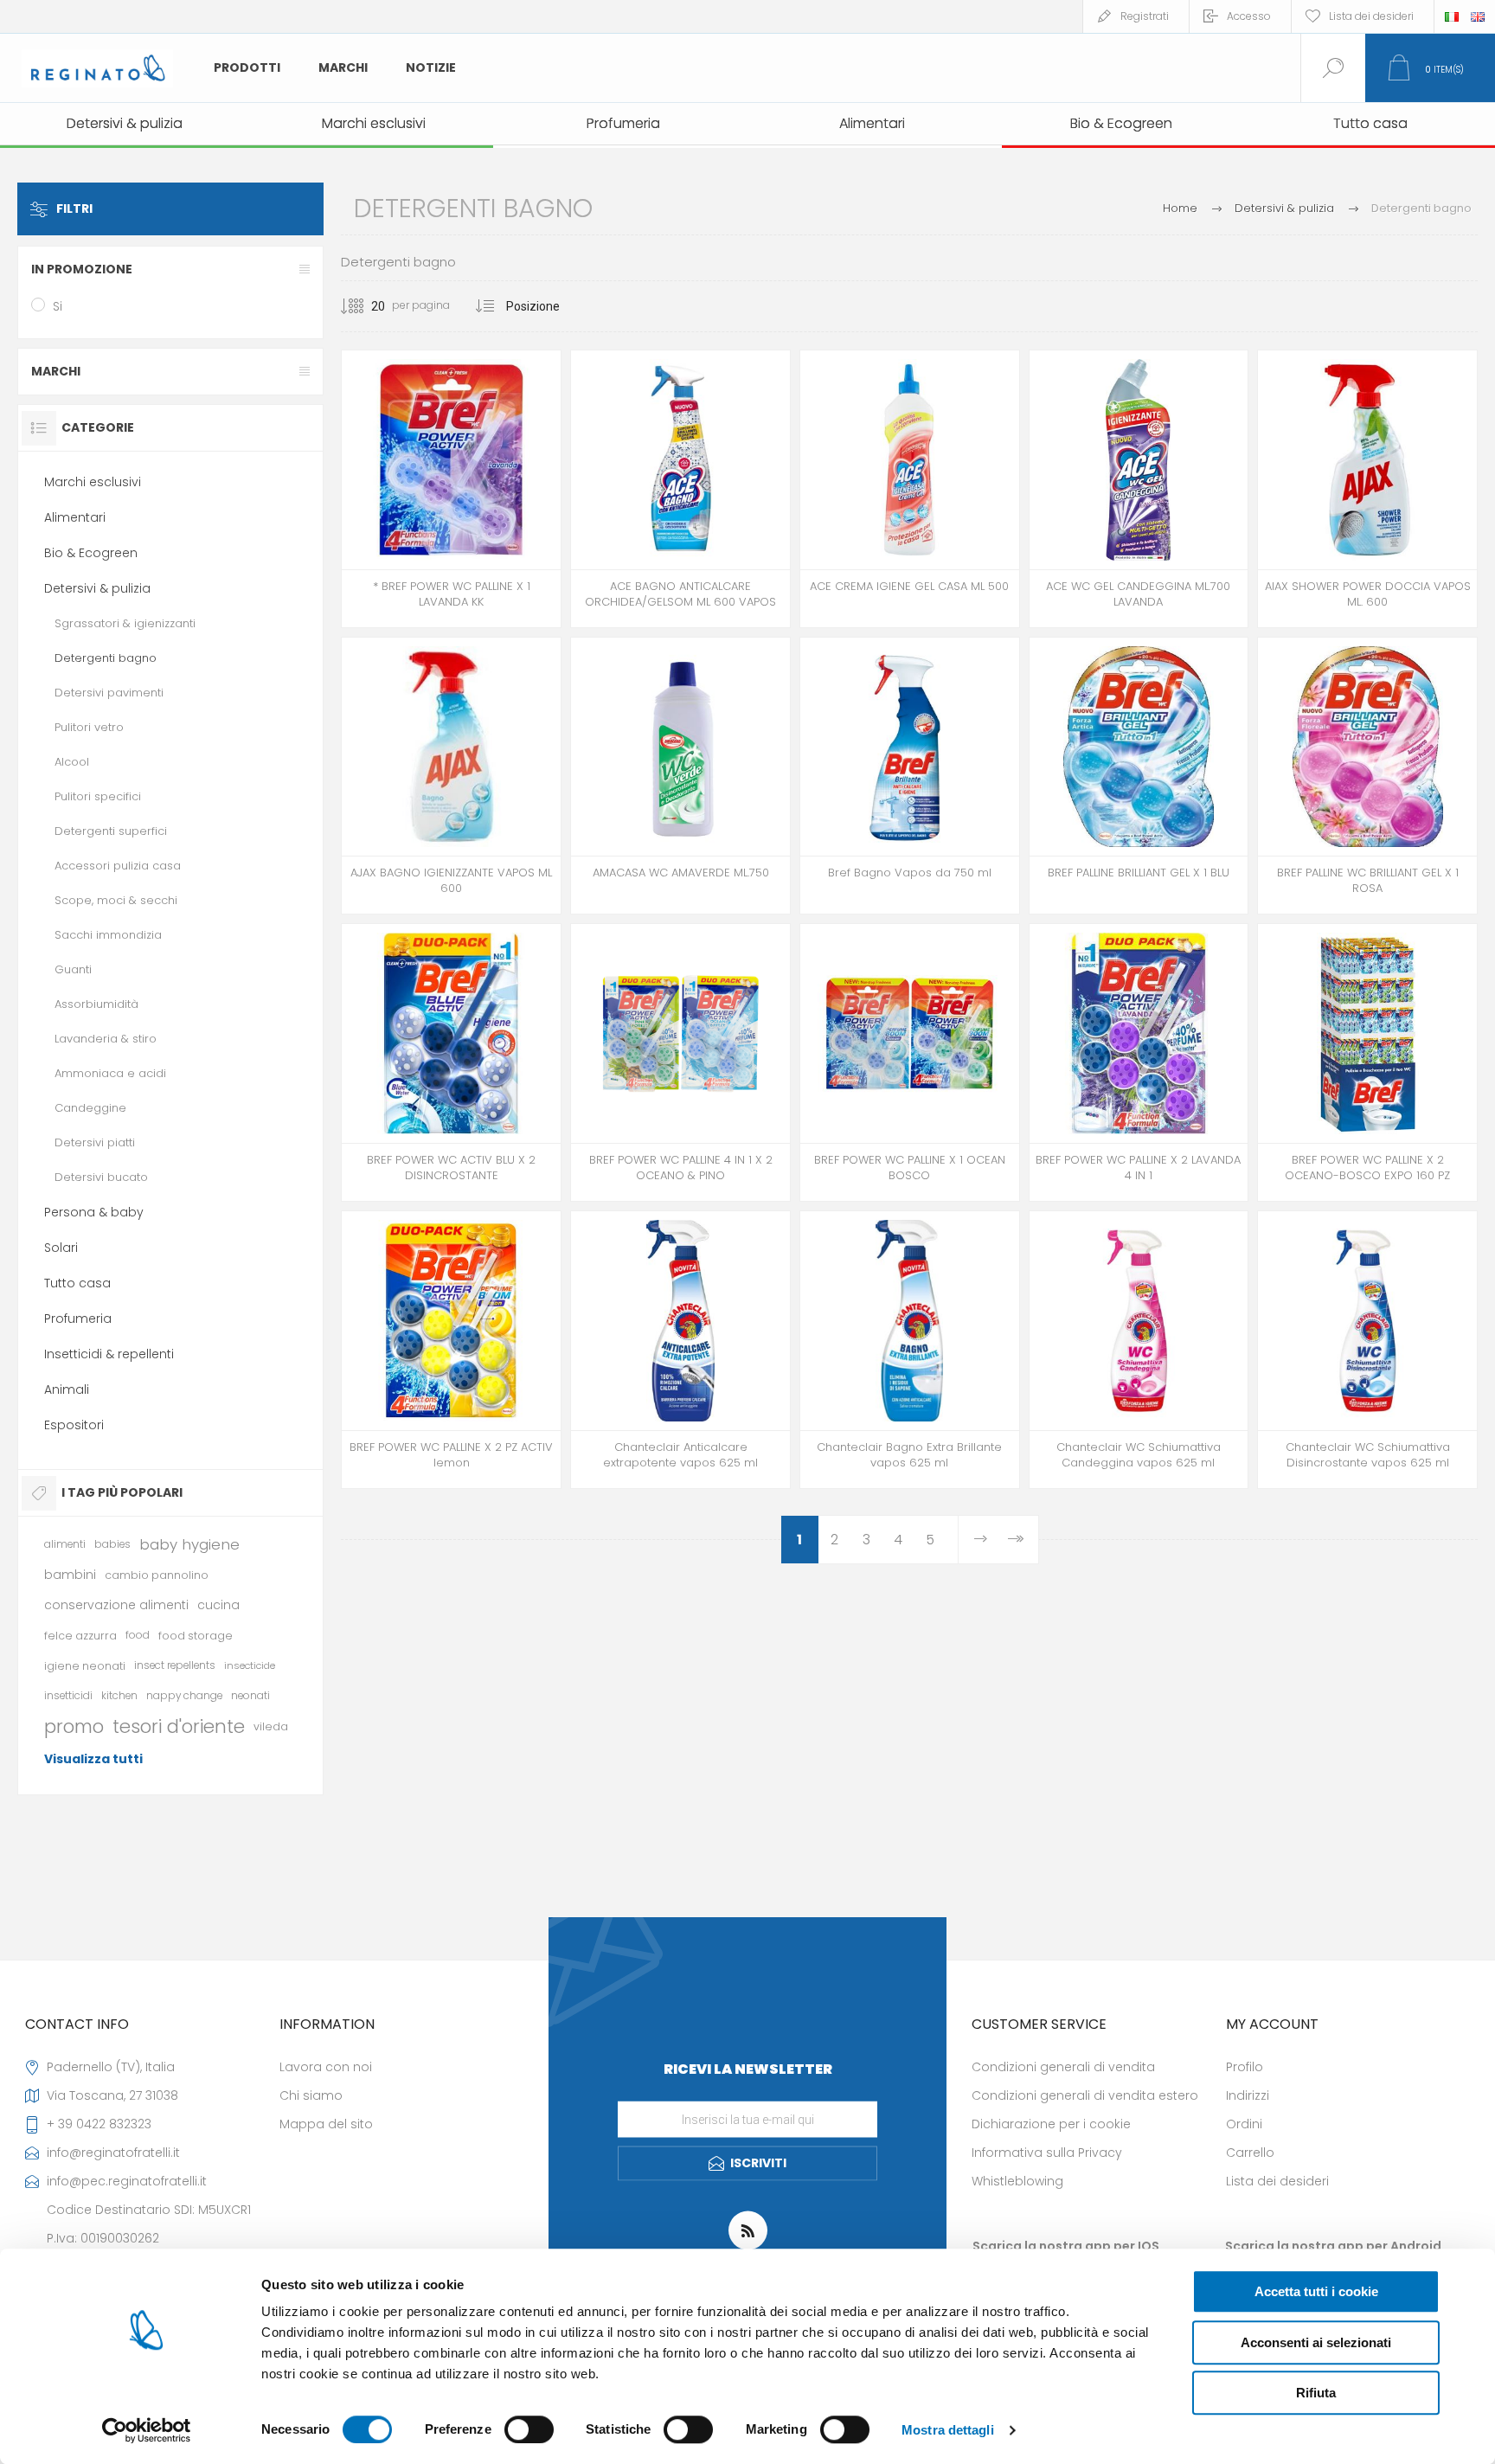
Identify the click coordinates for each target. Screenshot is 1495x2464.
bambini (70, 1575)
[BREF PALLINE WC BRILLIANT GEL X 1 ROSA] (1367, 776)
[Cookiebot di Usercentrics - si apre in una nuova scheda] (147, 2430)
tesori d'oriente (179, 1726)
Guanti (73, 969)
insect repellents (175, 1665)
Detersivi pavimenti (109, 693)
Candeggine (90, 1108)
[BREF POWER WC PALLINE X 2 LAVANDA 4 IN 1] (1139, 1062)
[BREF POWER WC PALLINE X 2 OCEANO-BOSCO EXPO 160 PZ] (1367, 1062)
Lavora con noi (326, 2067)
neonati (250, 1696)
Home (1180, 208)
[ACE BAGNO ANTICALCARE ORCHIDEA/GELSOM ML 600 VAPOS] (680, 489)
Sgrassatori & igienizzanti (125, 623)
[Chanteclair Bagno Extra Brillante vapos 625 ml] (910, 1350)
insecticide (250, 1665)
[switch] (529, 2429)
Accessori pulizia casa (118, 866)
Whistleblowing (1017, 2181)
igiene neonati (85, 1666)
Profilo (1245, 2067)
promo (74, 1726)
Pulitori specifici (98, 796)
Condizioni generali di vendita (1063, 2067)
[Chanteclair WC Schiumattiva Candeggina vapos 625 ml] (1139, 1350)
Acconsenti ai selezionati (1316, 2342)
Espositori (74, 1425)
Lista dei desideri (1277, 2181)
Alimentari (75, 517)
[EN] (1478, 16)
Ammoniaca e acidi (110, 1073)
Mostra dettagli (948, 2430)
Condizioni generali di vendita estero (1085, 2095)
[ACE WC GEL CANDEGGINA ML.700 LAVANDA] (1139, 489)
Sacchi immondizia (108, 935)
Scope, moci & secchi (116, 900)
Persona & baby (94, 1212)
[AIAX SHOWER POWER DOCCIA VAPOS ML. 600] (1367, 489)
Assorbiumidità (96, 1004)
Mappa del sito (326, 2124)
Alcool (72, 762)
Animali (67, 1389)
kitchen (119, 1696)
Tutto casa (77, 1283)
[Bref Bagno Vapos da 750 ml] (910, 776)
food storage (196, 1636)
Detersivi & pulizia (97, 588)
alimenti (65, 1544)
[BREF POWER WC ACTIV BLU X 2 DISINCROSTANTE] (451, 1062)
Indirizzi (1248, 2095)
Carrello (1250, 2153)
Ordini (1244, 2124)
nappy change (184, 1696)
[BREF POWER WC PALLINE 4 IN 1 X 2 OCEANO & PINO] (680, 1062)
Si (58, 306)
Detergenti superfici (111, 831)
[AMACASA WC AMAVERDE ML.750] (680, 776)
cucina (218, 1605)
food (138, 1635)
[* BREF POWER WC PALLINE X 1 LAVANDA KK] (451, 489)
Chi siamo (311, 2095)
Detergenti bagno (106, 658)
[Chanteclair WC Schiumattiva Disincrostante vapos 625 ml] (1367, 1350)
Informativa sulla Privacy (1047, 2153)
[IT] (1452, 16)
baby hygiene (189, 1544)
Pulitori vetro (89, 727)
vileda (271, 1726)
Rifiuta (1316, 2393)
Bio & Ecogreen (91, 553)
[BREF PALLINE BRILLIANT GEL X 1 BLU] (1139, 776)
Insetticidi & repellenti (109, 1354)
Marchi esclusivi (93, 482)
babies (112, 1544)
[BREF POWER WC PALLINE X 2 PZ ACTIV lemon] (451, 1350)
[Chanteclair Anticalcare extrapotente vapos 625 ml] (680, 1350)
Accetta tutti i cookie (1316, 2291)
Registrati (1145, 16)
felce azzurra (80, 1636)
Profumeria (78, 1319)
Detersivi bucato (101, 1177)
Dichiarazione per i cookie (1051, 2124)
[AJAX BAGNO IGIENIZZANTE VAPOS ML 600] (451, 776)
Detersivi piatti (95, 1142)
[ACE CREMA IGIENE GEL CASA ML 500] (910, 489)
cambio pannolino (157, 1575)
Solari (61, 1248)
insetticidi (68, 1696)
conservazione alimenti (116, 1605)
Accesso (1249, 16)
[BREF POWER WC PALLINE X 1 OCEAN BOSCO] (910, 1062)
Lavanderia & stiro (106, 1039)
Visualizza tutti (93, 1759)
